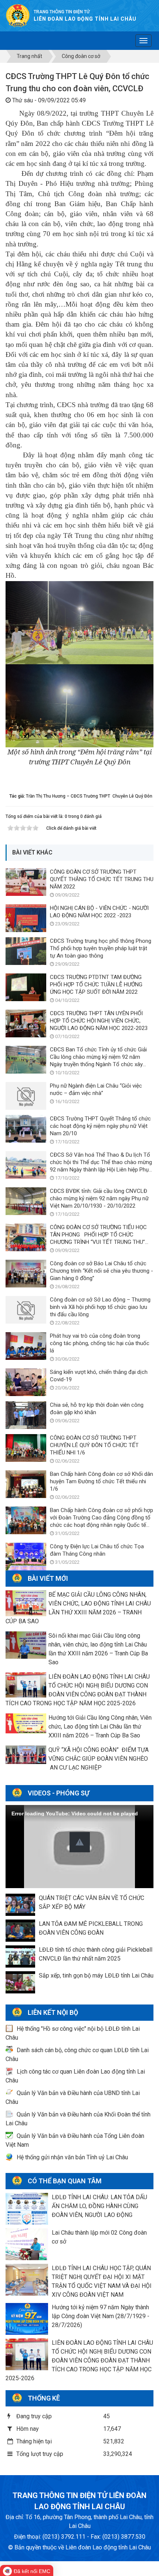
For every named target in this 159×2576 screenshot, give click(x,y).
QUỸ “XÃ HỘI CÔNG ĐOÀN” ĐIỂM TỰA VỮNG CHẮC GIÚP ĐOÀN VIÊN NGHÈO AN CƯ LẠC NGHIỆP (99, 1759)
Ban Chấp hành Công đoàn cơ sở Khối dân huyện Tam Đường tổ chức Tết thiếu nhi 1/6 (102, 1481)
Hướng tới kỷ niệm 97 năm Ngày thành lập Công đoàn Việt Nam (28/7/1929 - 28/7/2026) (101, 2316)
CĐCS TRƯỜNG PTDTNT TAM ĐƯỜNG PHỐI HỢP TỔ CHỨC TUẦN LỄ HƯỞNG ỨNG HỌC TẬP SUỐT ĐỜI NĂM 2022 (96, 985)
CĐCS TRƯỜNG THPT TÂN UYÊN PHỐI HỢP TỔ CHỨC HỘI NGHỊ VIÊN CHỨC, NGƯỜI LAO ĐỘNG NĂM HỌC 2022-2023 (99, 1021)
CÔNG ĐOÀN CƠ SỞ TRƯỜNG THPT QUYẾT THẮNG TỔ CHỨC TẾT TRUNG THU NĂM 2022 (102, 879)
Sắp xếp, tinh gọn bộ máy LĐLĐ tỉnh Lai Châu (96, 1975)
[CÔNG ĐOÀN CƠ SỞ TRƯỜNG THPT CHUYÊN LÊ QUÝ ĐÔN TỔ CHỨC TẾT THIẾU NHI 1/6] (26, 1448)
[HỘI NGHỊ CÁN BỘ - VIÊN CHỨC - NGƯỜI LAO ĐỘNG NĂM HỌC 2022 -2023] (26, 918)
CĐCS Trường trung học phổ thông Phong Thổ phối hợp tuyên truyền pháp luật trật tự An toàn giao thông (101, 948)
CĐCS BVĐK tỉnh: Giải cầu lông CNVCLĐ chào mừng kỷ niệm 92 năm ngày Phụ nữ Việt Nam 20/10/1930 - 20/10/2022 (99, 1198)
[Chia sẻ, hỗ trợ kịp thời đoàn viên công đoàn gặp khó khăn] (26, 1415)
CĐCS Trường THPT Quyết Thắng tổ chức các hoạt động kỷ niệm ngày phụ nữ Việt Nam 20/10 (100, 1126)
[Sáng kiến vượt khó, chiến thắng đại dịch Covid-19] (26, 1382)
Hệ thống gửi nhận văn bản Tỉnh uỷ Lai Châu (72, 2157)
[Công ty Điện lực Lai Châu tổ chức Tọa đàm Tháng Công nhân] (26, 1556)
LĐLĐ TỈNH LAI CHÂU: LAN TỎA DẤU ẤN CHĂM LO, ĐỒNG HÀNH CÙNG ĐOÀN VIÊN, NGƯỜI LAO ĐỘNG (99, 2206)
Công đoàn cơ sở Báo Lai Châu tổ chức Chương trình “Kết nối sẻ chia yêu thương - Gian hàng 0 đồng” (102, 1271)
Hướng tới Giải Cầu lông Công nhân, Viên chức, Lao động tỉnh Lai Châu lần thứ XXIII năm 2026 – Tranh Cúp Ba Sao (100, 1727)
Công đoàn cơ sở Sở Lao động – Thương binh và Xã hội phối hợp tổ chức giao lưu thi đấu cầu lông (100, 1307)
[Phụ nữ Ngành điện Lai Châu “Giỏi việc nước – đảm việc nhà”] (26, 1096)
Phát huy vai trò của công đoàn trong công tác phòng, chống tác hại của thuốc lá (100, 1343)
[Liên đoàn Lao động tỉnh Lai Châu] (18, 15)
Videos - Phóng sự (59, 1793)
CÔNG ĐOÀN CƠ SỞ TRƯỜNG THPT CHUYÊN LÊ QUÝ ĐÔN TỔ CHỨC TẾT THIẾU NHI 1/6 (94, 1445)
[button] (80, 1842)
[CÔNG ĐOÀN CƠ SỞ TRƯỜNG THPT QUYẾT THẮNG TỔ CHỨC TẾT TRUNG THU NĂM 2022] (26, 882)
